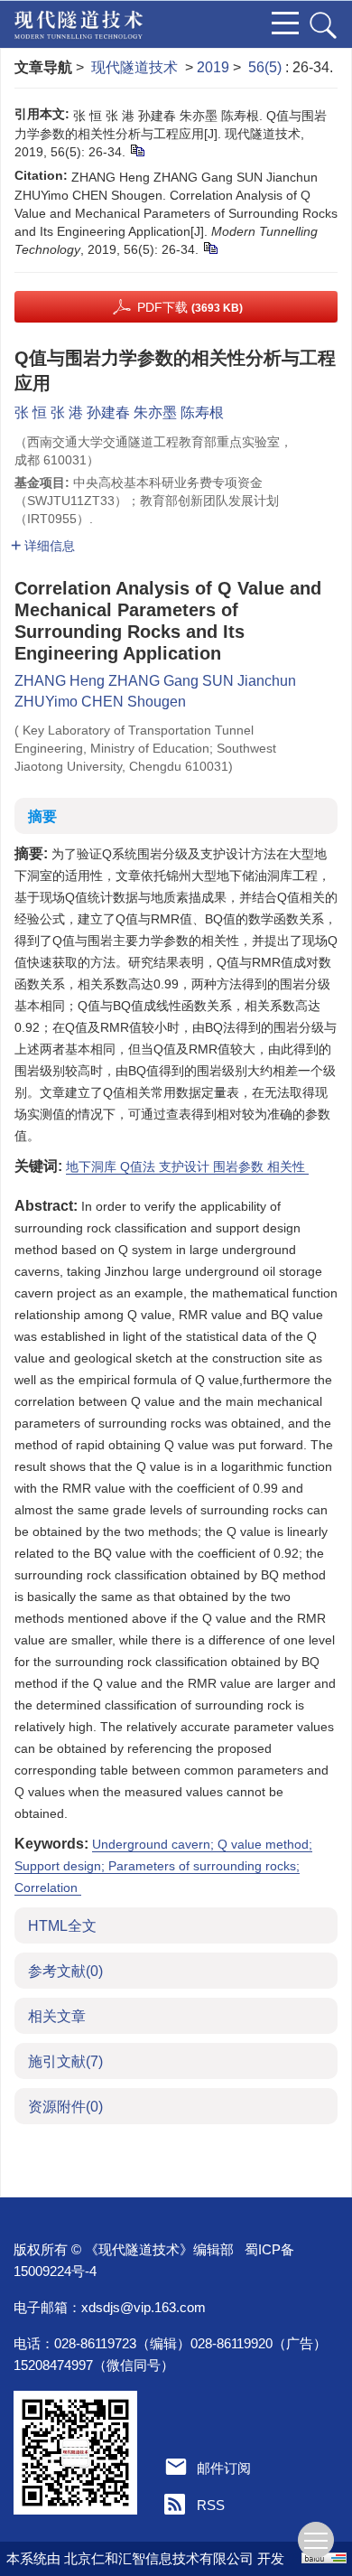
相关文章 (57, 2016)
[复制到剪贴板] (137, 150)
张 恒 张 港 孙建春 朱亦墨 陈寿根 (119, 412)
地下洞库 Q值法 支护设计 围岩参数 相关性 (187, 1166)
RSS (211, 2505)
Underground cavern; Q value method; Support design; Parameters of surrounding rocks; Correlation (163, 1866)
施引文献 (65, 2061)
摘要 (42, 816)
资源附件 (65, 2107)
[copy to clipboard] (210, 248)
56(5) (267, 67)
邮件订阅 (224, 2468)
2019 (213, 67)
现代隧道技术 (134, 67)
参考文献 (65, 1971)
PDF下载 (190, 307)
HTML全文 (62, 1926)
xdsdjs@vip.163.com (144, 2307)
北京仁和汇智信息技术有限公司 (159, 2558)
